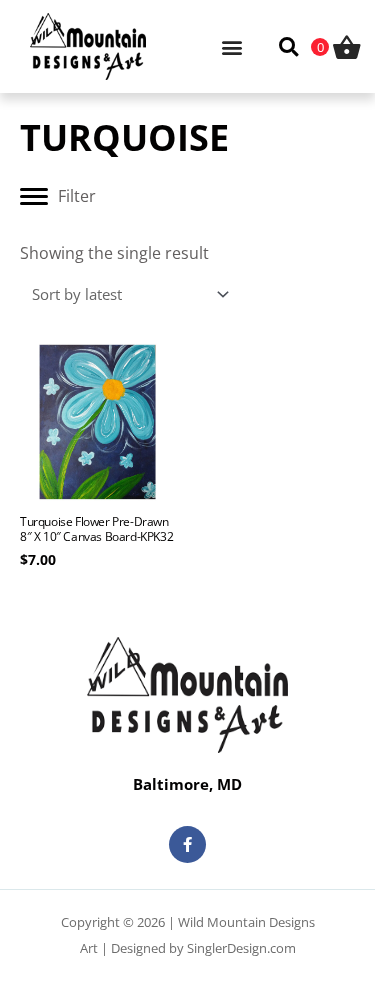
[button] (232, 46)
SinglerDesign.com (241, 948)
